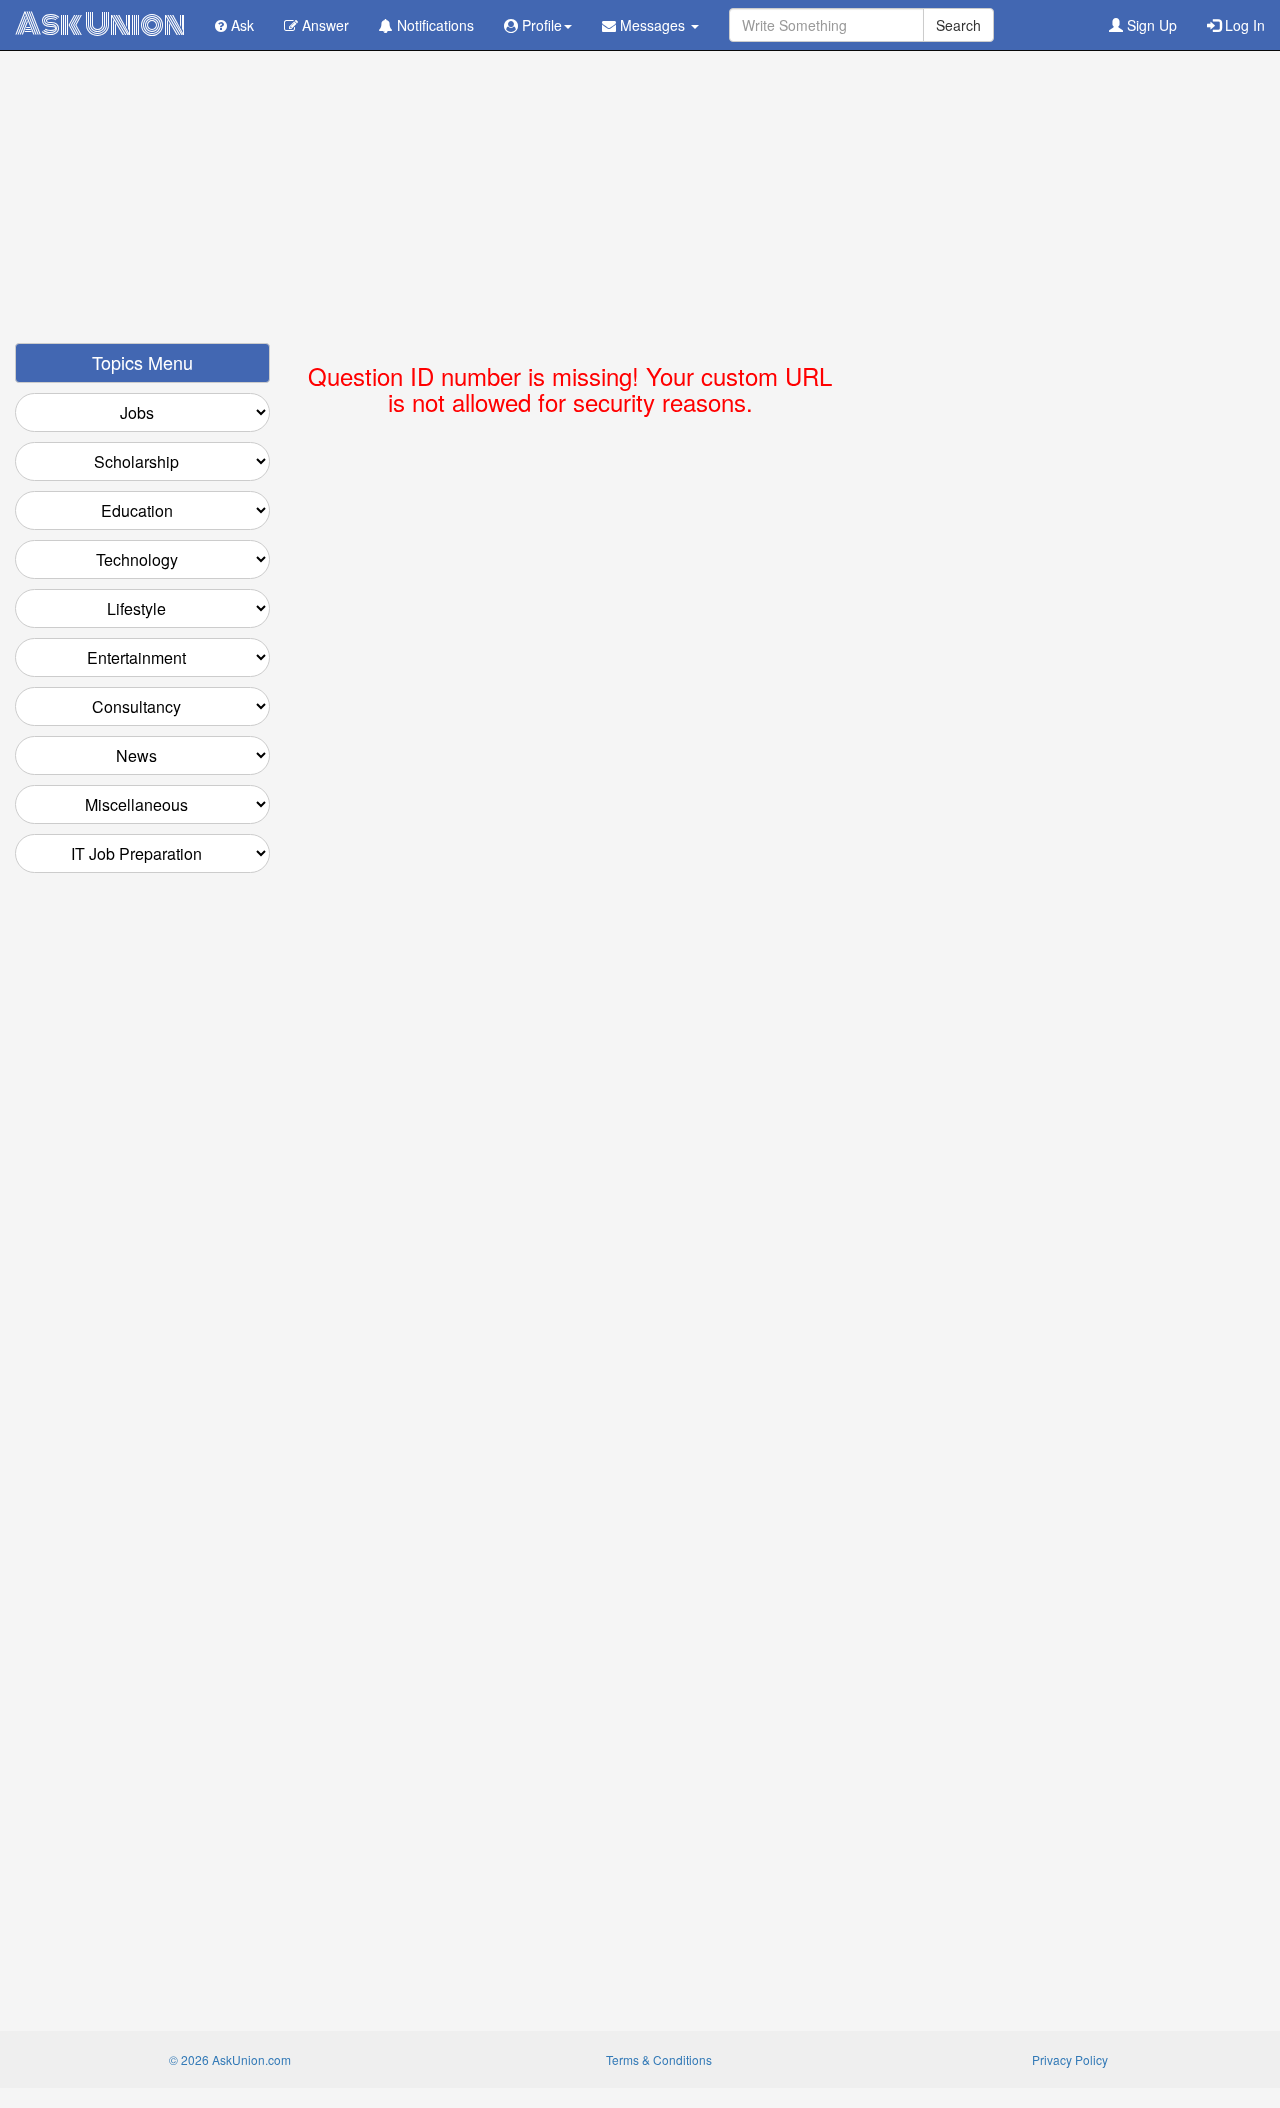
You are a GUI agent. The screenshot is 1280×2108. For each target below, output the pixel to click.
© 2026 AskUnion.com (230, 2059)
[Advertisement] (640, 203)
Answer (323, 25)
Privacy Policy (1070, 2059)
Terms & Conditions (659, 2059)
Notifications (433, 25)
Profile (540, 25)
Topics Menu (142, 362)
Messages (652, 25)
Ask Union (100, 24)
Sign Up (1150, 25)
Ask (240, 25)
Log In (1243, 25)
